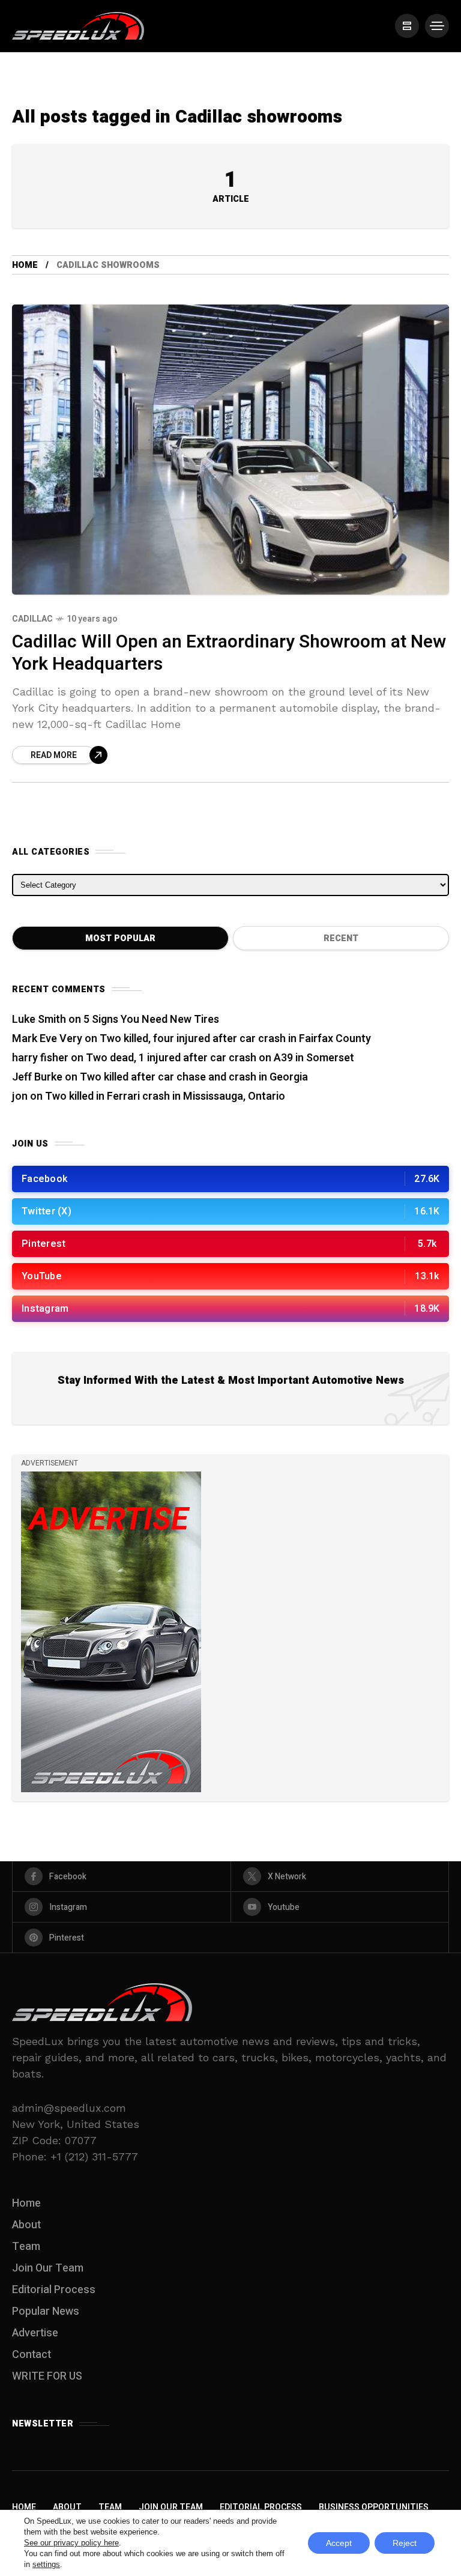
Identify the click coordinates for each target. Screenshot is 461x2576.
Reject (405, 2543)
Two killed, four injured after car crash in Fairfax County (235, 1039)
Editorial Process (54, 2290)
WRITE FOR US (47, 2376)
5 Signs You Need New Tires (151, 1020)
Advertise (35, 2333)
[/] (407, 26)
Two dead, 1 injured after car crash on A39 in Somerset (220, 1058)
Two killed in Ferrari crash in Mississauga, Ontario (165, 1096)
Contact (32, 2355)
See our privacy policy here (71, 2543)
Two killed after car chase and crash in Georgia (194, 1077)
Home (25, 265)
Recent (341, 938)
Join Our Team (48, 2268)
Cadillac (32, 619)
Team (26, 2247)
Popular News (46, 2311)
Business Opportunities (374, 2507)
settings (46, 2564)
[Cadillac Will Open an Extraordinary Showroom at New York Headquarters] (230, 450)
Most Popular (120, 938)
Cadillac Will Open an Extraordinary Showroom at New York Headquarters (229, 653)
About (26, 2225)
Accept (339, 2543)
